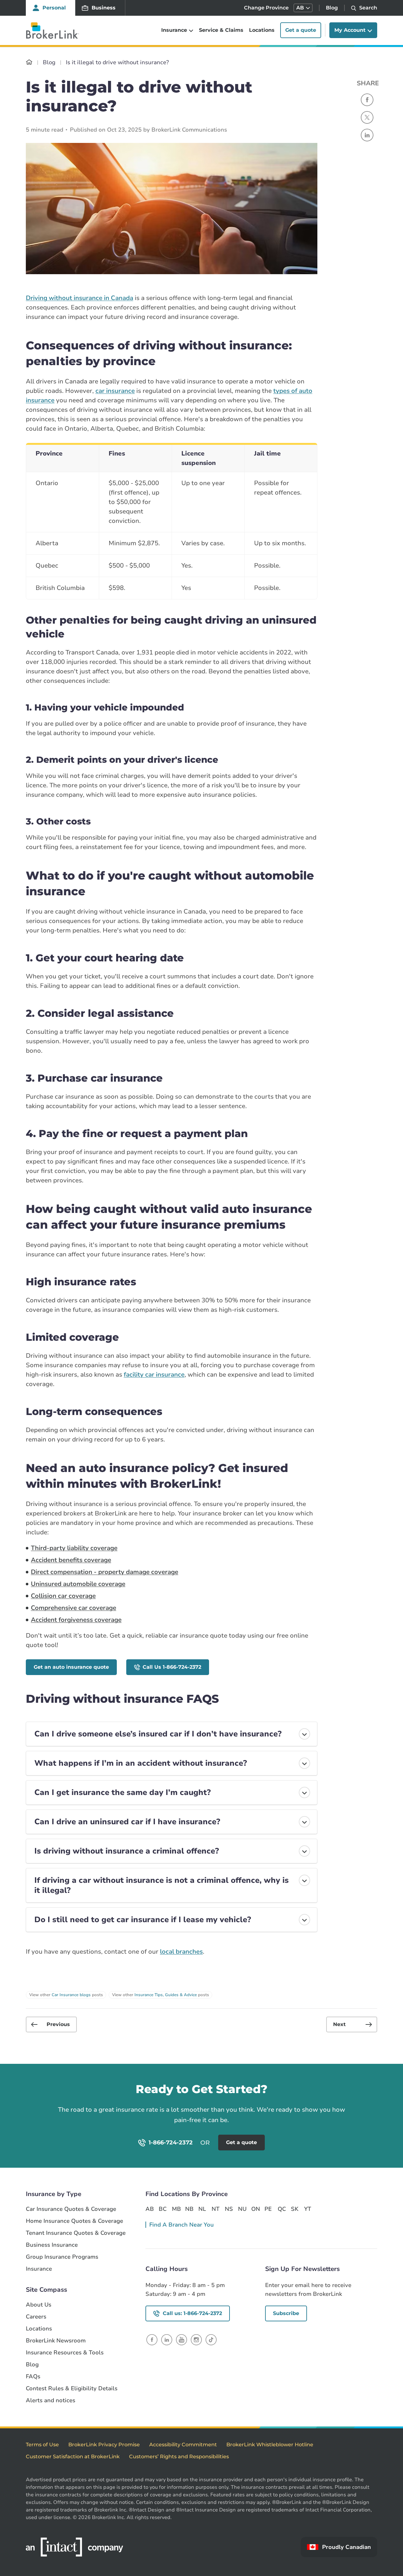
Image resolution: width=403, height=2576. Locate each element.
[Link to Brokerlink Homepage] (29, 62)
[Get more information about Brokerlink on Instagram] (196, 2339)
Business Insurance (52, 2245)
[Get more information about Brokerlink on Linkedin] (167, 2339)
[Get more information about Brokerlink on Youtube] (182, 2339)
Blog (332, 8)
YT (308, 2209)
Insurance (39, 2269)
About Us (39, 2305)
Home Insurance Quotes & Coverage (74, 2221)
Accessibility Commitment (183, 2445)
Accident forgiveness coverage (76, 1620)
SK (295, 2209)
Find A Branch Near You (182, 2225)
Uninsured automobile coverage (78, 1584)
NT (216, 2209)
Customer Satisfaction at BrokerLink (73, 2457)
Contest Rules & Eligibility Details (72, 2389)
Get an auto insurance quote (71, 1667)
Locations (262, 30)
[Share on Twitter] (367, 117)
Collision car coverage (63, 1596)
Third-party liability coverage (74, 1548)
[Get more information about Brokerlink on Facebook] (152, 2339)
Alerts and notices (51, 2400)
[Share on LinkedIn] (367, 135)
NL (202, 2209)
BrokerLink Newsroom (56, 2341)
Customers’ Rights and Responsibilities (179, 2457)
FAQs (33, 2377)
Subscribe (286, 2313)
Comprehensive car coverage (74, 1608)
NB (189, 2209)
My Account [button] (350, 30)
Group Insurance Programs (62, 2257)
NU (242, 2209)
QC (282, 2209)
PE (268, 2209)
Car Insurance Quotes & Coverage (71, 2209)
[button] (303, 8)
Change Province (266, 8)
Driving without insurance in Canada (79, 298)
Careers (36, 2317)
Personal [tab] (54, 8)
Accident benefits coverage (71, 1560)
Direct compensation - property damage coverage (105, 1572)
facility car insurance (154, 1375)
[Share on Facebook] (367, 100)
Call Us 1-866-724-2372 (172, 1667)
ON (255, 2209)
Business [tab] (104, 8)
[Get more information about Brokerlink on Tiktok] (211, 2339)
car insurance (115, 391)
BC (163, 2209)
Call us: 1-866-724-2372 (192, 2313)
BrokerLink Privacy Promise (104, 2445)
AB (150, 2209)
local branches (181, 1952)
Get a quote (301, 30)
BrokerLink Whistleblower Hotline (270, 2445)
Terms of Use (42, 2445)
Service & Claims (221, 30)
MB (176, 2209)
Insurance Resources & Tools (65, 2353)
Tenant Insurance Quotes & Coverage (76, 2233)
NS (229, 2209)
